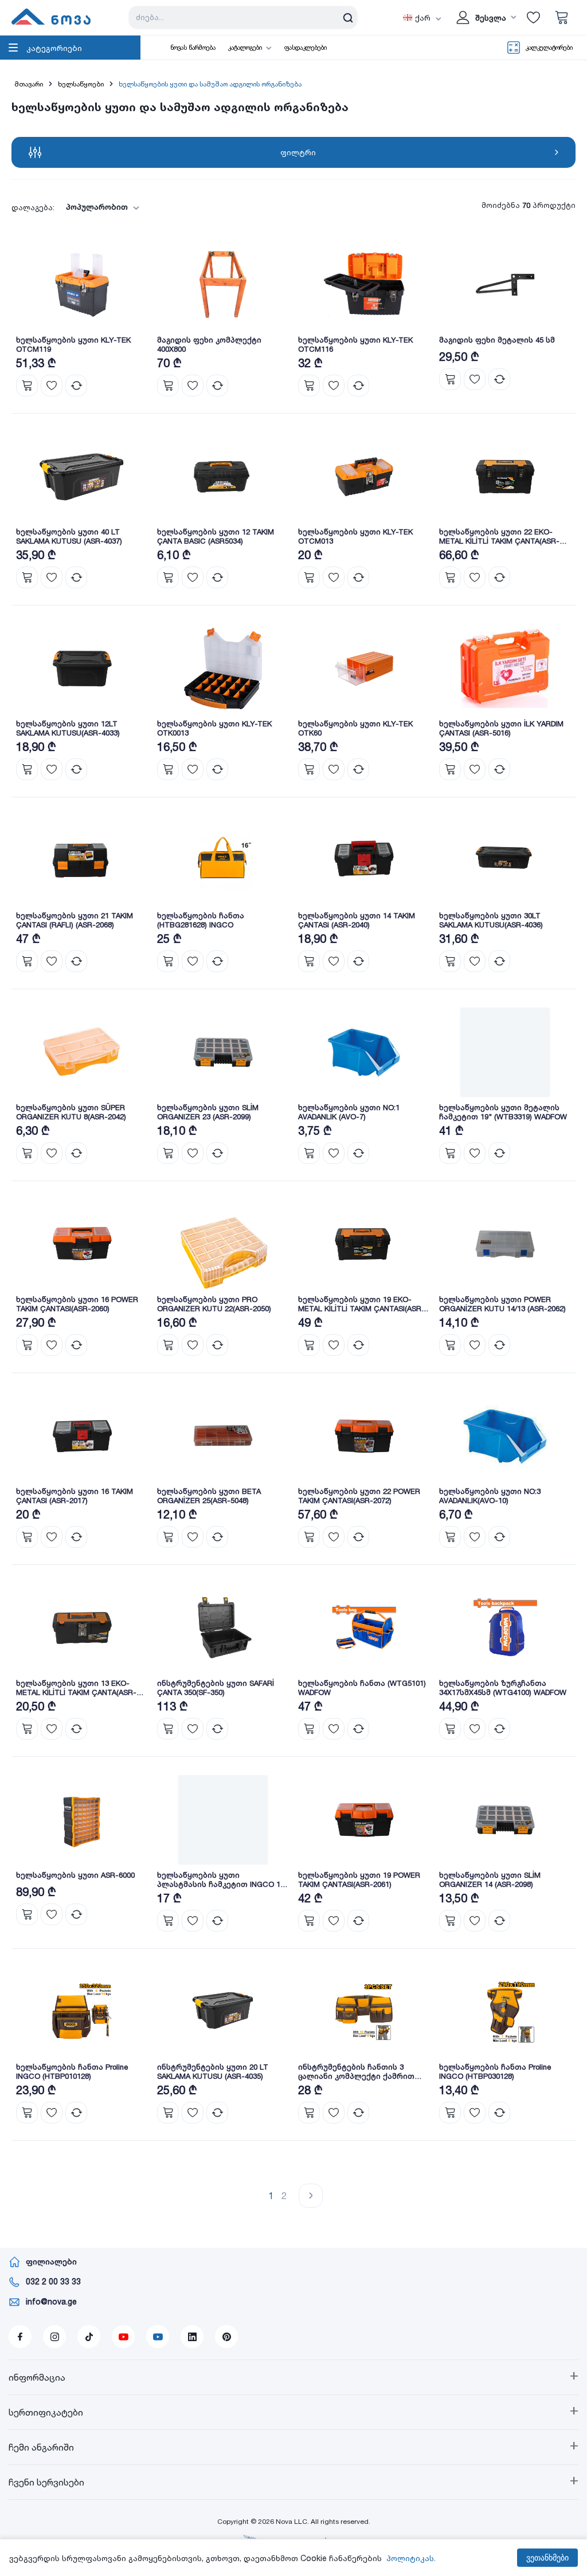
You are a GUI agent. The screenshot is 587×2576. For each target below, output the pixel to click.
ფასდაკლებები (306, 48)
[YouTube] (123, 2337)
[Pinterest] (226, 2337)
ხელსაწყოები (81, 84)
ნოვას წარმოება (193, 48)
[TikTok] (89, 2337)
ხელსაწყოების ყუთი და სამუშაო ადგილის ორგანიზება (210, 84)
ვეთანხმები (547, 2558)
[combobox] (99, 207)
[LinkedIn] (192, 2337)
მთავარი (29, 84)
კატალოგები (245, 48)
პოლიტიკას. (411, 2558)
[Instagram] (54, 2337)
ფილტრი (298, 152)
